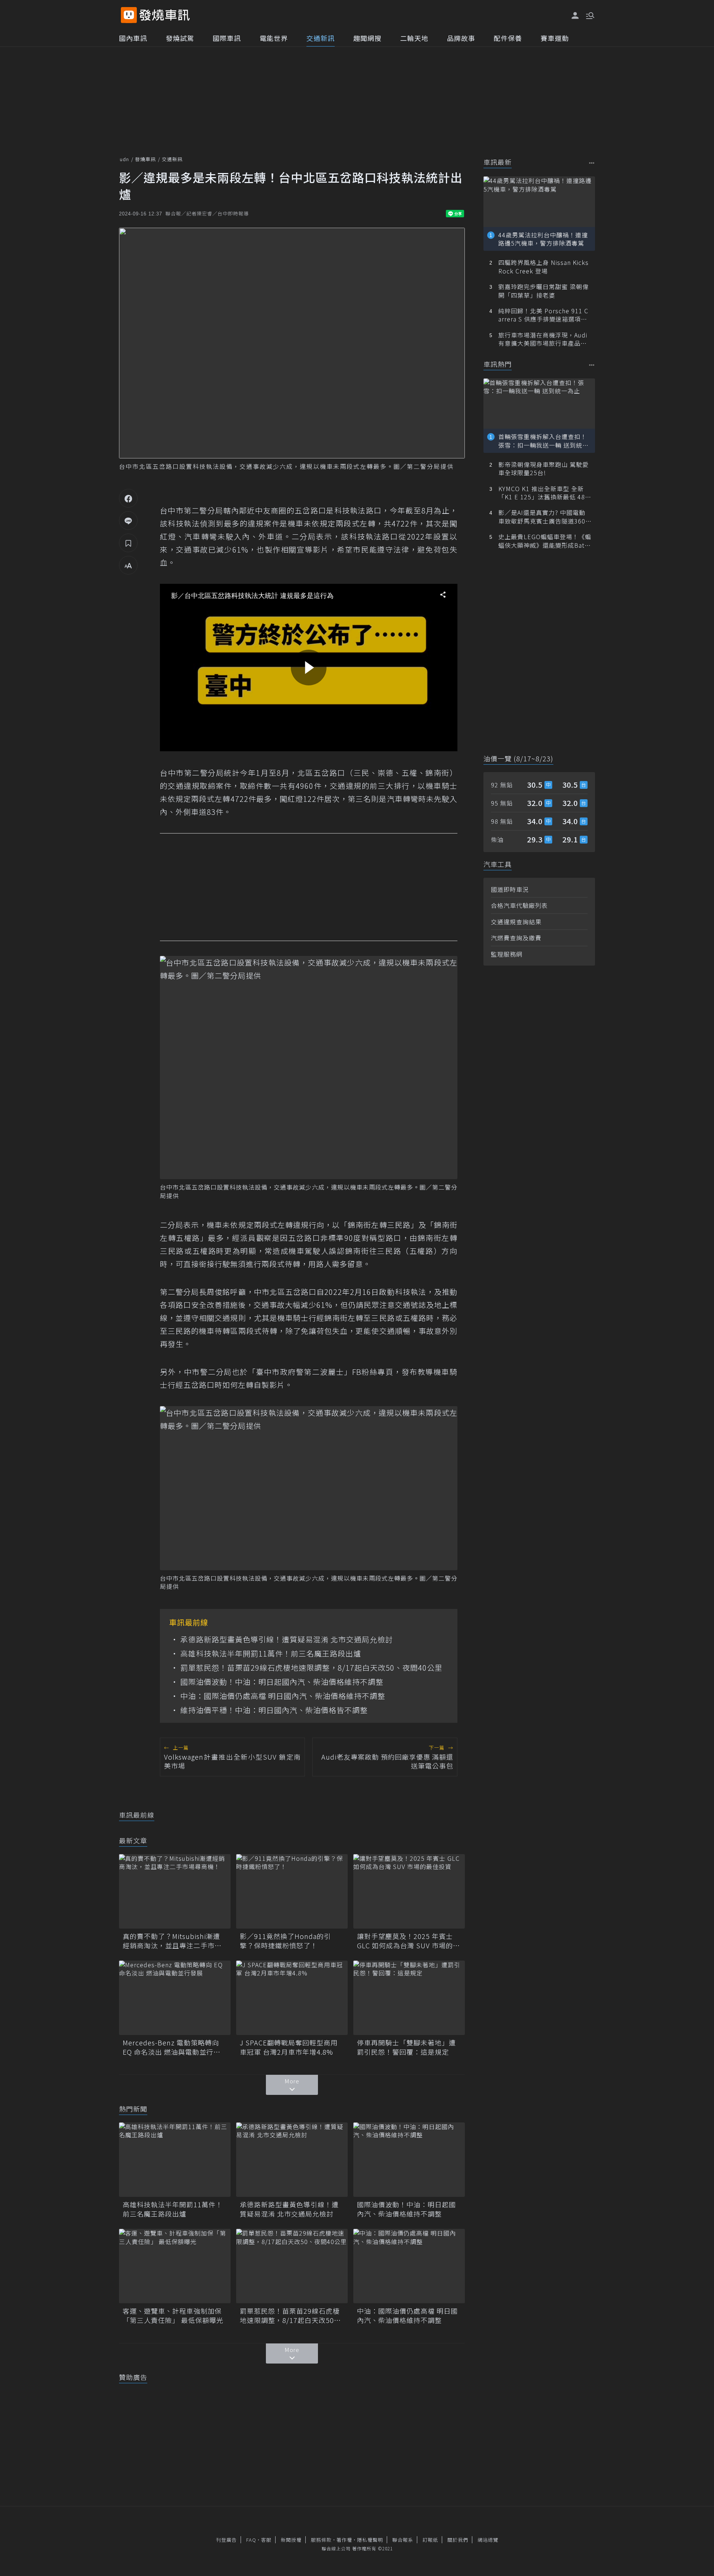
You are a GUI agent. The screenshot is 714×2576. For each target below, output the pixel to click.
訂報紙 (430, 2540)
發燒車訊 (145, 159)
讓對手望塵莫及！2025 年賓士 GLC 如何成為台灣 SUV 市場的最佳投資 (409, 1941)
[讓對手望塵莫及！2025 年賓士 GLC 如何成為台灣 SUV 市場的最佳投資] (409, 1891)
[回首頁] (165, 15)
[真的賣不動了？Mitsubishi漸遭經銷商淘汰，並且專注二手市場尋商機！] (175, 1891)
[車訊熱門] (592, 365)
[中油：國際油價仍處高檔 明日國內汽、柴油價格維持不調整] (409, 2266)
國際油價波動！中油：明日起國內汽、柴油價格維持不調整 (282, 1682)
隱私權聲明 (370, 2540)
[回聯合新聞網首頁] (129, 15)
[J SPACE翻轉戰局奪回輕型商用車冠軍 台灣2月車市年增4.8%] (292, 1998)
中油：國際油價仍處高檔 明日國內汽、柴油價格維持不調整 (283, 1696)
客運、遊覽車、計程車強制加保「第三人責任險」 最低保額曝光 (173, 2316)
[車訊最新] (592, 163)
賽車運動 (555, 38)
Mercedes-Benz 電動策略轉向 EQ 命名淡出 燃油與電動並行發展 (172, 2047)
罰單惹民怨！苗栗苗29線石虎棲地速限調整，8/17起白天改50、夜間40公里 (311, 1668)
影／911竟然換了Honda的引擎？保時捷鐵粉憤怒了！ (285, 1941)
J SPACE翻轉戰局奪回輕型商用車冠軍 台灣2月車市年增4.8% (289, 2047)
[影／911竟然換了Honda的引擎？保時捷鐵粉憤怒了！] (292, 1891)
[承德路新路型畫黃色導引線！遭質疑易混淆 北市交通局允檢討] (292, 2160)
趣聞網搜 (367, 38)
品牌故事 (461, 38)
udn (124, 159)
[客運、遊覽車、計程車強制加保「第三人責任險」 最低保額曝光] (175, 2266)
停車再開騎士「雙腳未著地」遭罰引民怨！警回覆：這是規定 (406, 2047)
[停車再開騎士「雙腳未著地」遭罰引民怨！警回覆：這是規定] (409, 1998)
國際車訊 (227, 38)
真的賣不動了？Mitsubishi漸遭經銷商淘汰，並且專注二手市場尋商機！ (172, 1941)
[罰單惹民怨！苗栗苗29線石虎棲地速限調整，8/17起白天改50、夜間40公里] (292, 2266)
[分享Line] (128, 521)
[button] (589, 15)
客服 (266, 2540)
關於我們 (458, 2540)
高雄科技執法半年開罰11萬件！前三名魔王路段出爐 (271, 1654)
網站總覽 (488, 2540)
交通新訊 (321, 38)
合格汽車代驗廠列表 (519, 905)
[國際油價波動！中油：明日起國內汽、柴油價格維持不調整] (409, 2160)
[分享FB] (128, 498)
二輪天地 (414, 38)
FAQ (251, 2540)
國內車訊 (133, 38)
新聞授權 (291, 2540)
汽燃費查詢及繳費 (516, 938)
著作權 (344, 2540)
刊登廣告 (226, 2540)
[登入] (575, 16)
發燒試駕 (180, 38)
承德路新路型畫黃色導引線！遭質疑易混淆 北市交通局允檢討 (287, 1639)
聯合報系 (403, 2540)
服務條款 (321, 2540)
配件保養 (508, 38)
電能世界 (274, 38)
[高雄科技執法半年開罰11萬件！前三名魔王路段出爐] (175, 2160)
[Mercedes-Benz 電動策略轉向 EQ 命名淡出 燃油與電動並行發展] (175, 1998)
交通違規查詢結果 (516, 922)
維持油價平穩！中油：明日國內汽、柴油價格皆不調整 (274, 1710)
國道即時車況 (510, 889)
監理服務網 (507, 954)
